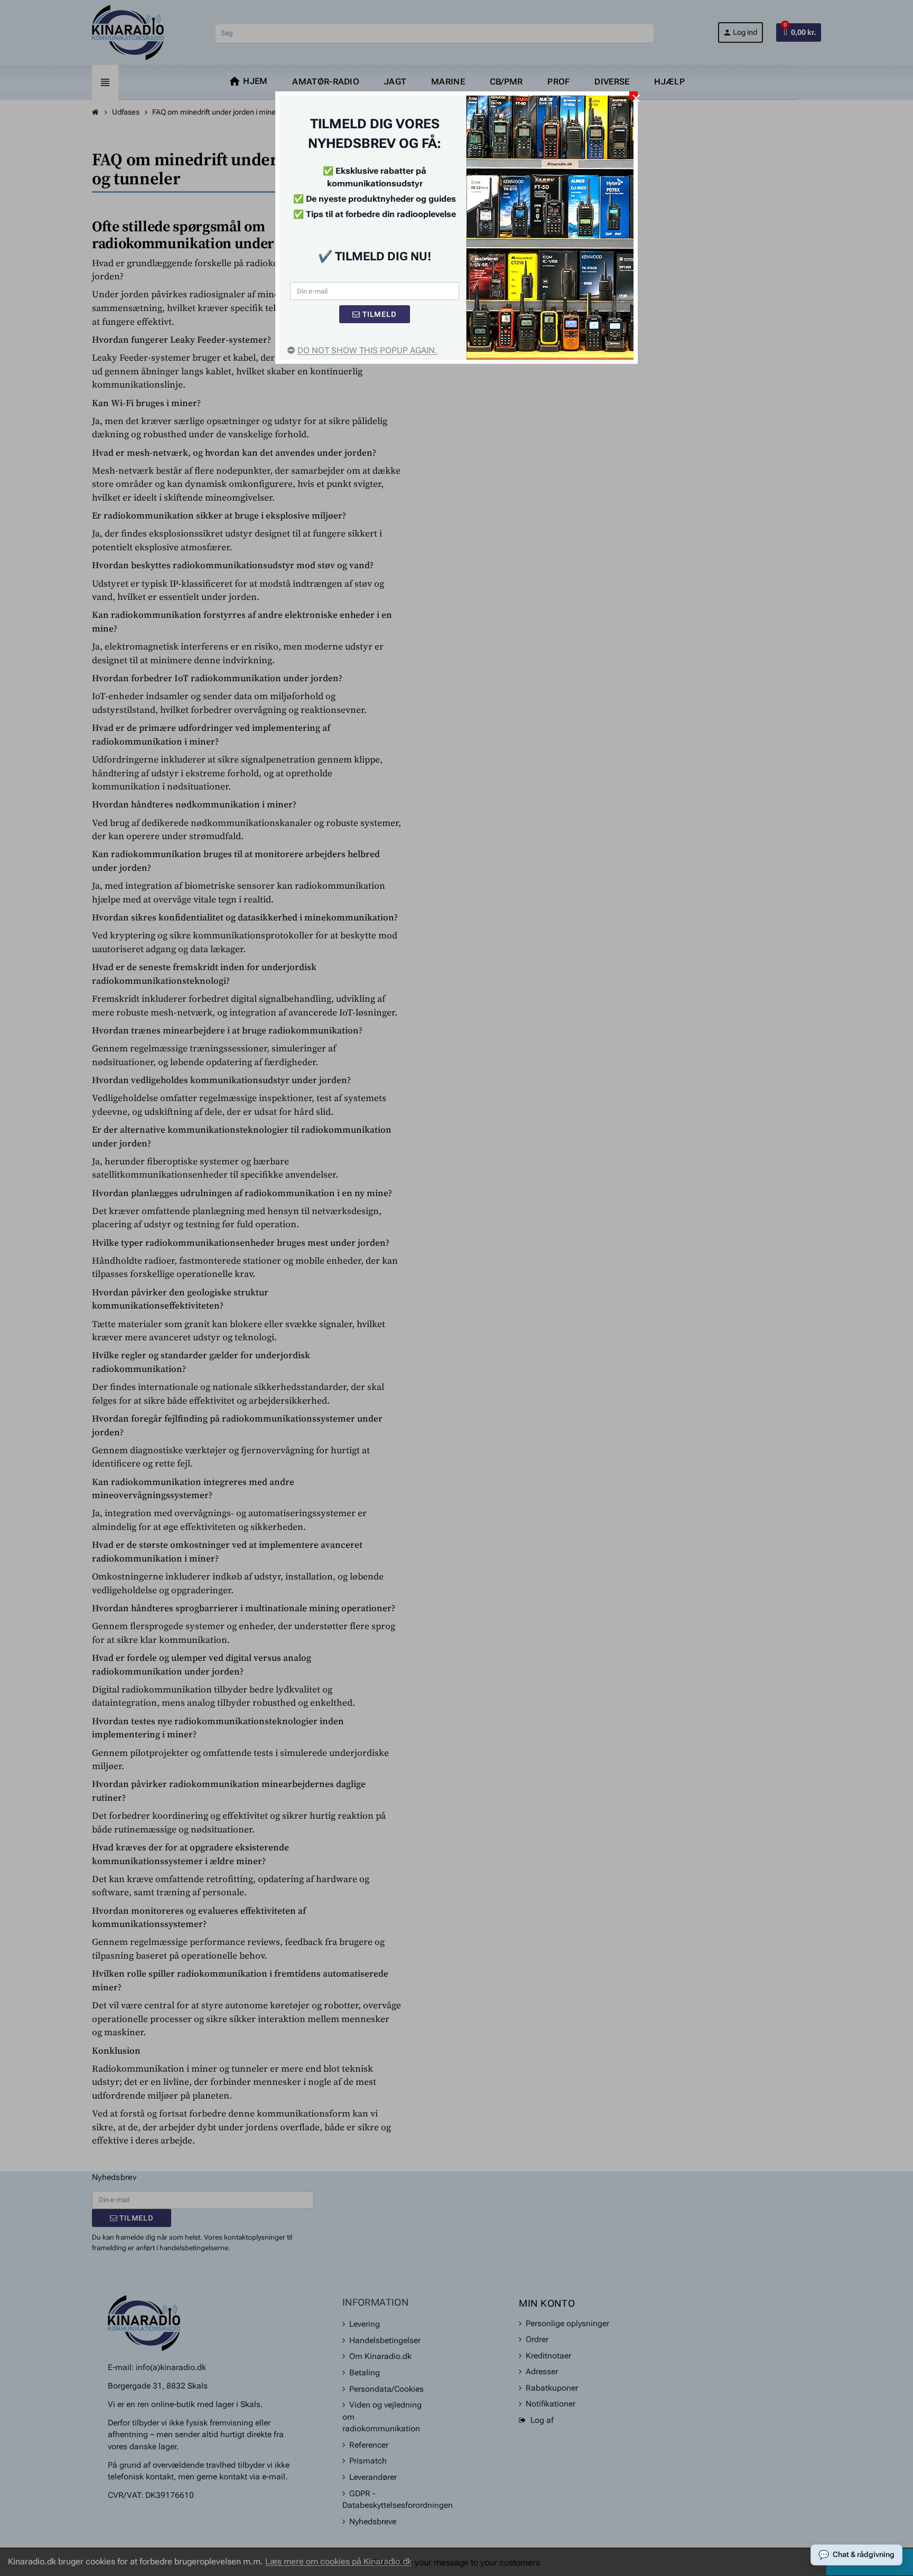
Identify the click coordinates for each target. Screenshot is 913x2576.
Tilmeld (378, 314)
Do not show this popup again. (367, 350)
